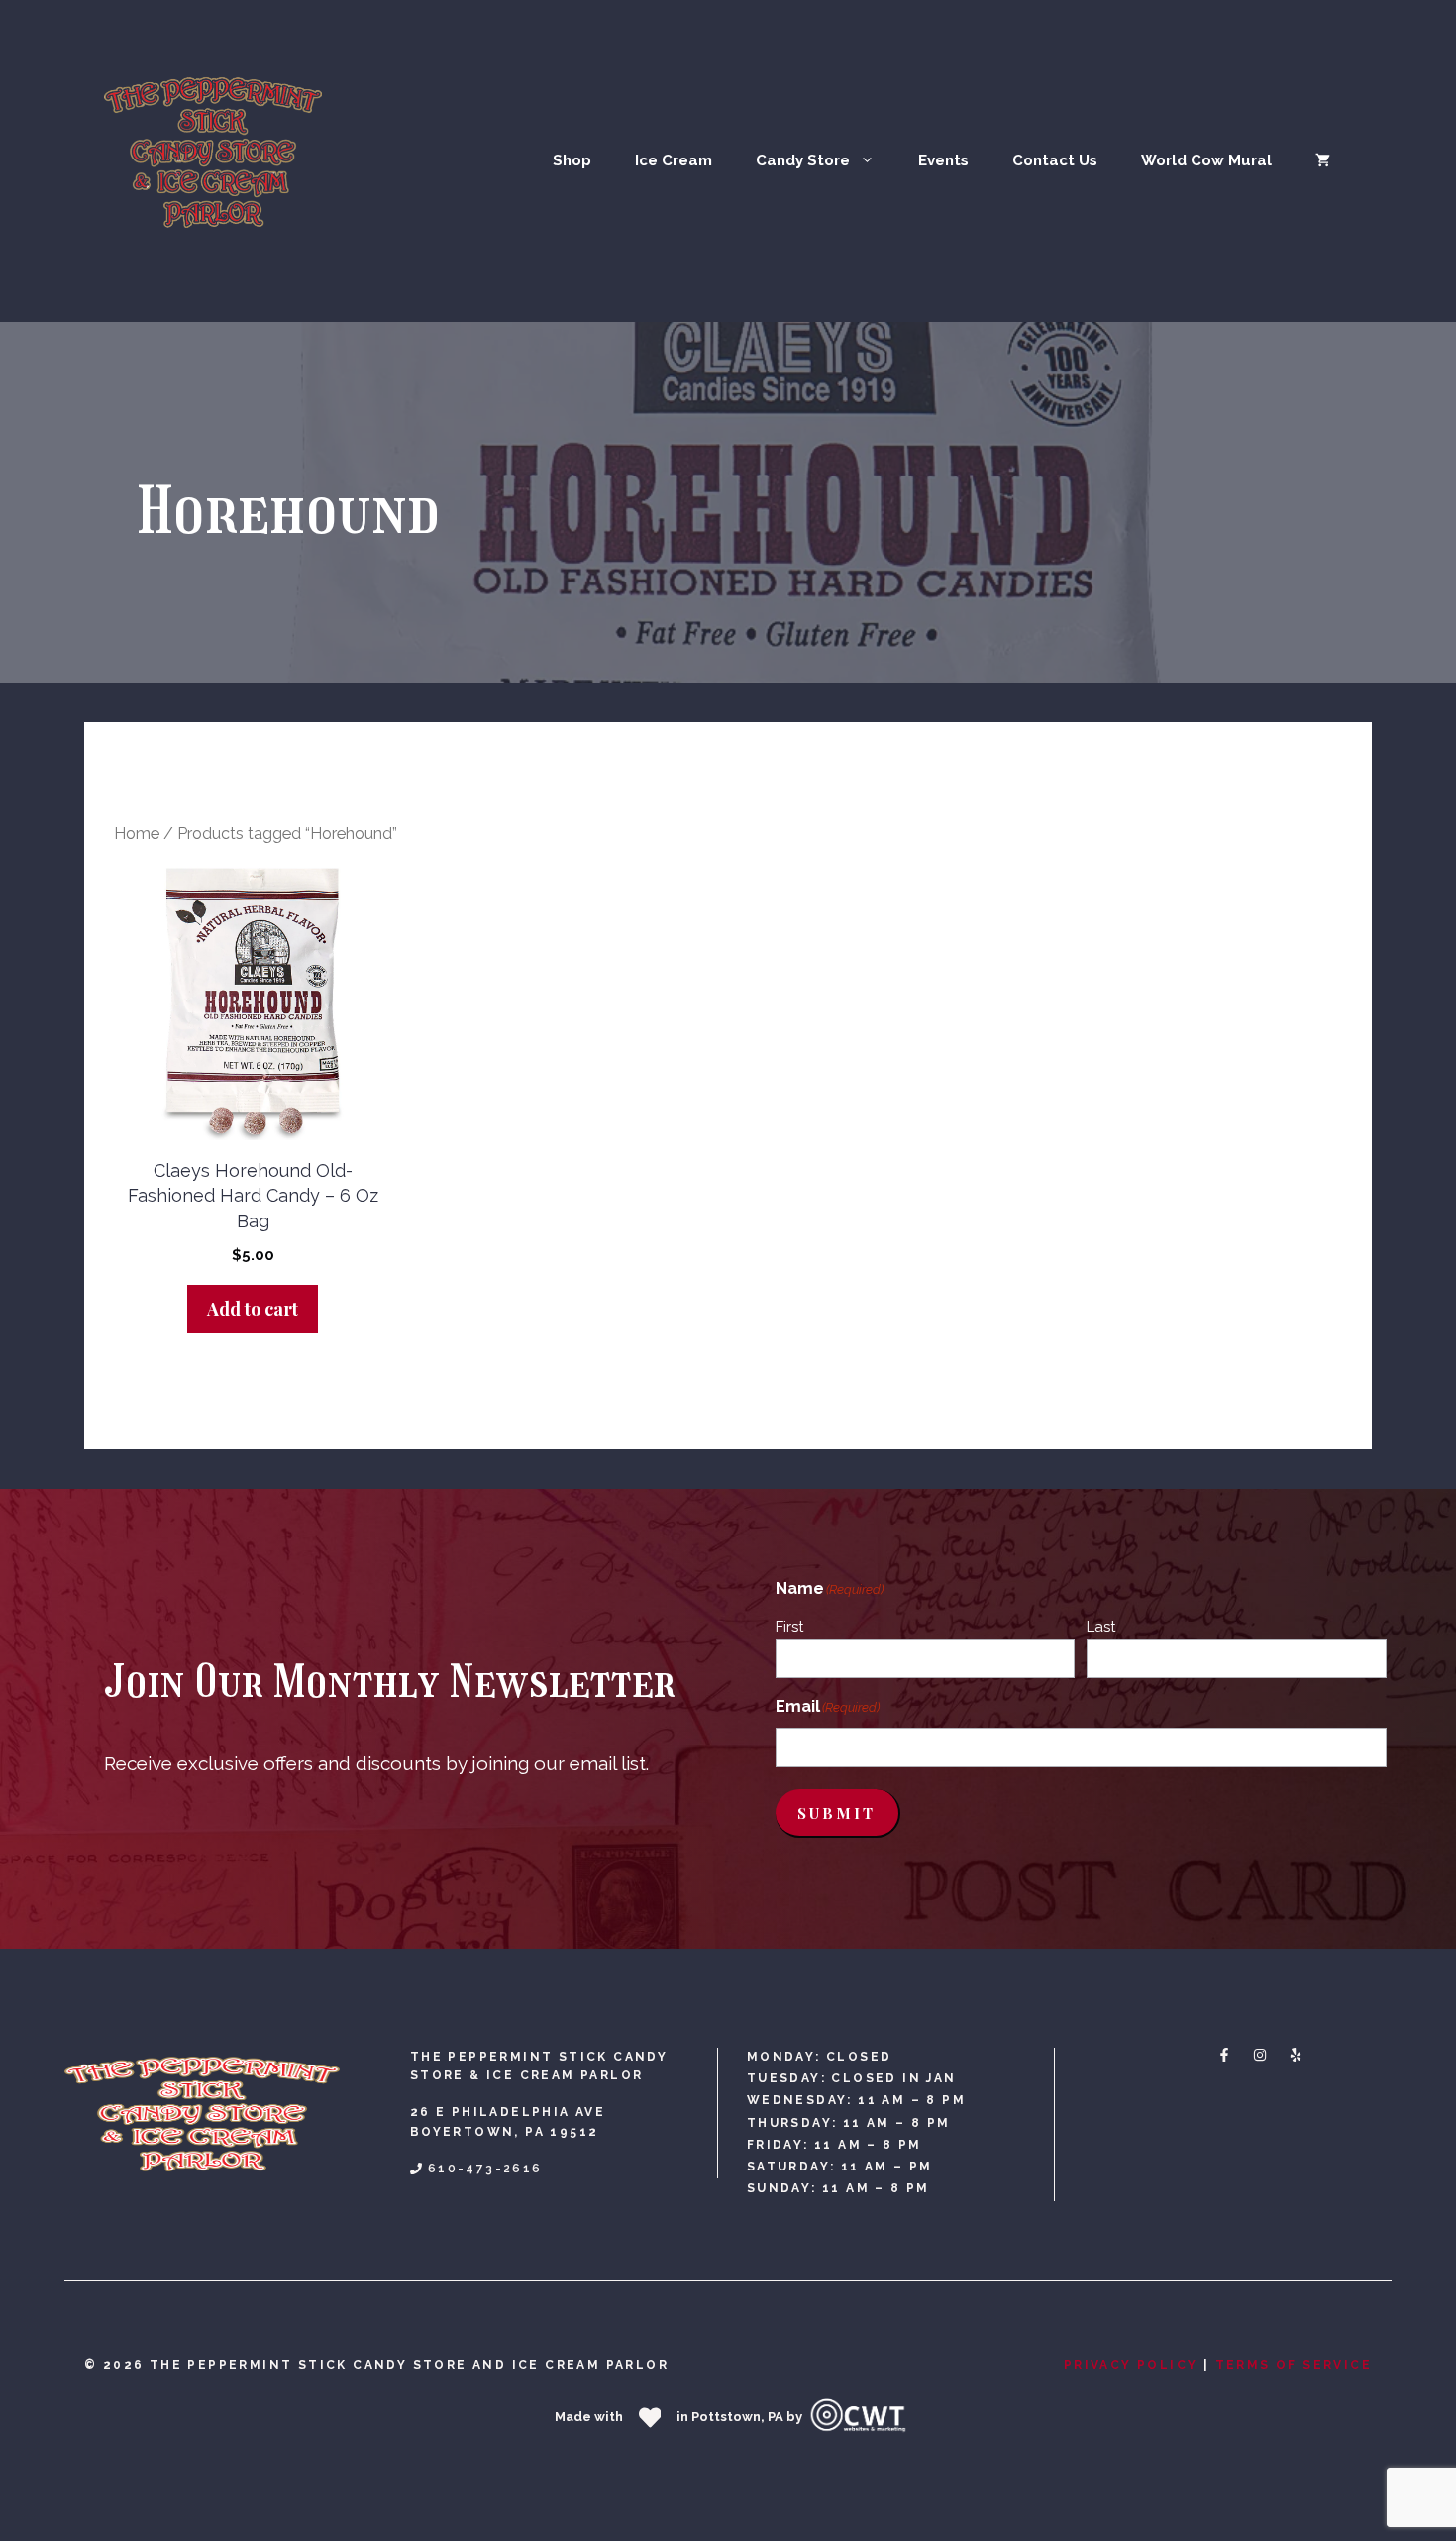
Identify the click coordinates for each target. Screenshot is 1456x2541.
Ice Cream (674, 160)
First (789, 1627)
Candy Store (803, 160)
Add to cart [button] (253, 1309)
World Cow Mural (1206, 160)
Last (1101, 1627)
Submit (836, 1813)
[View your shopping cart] (1323, 160)
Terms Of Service (1294, 2365)
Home (137, 834)
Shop (572, 160)
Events (943, 160)
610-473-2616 (485, 2169)
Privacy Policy (1131, 2365)
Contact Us (1055, 160)
